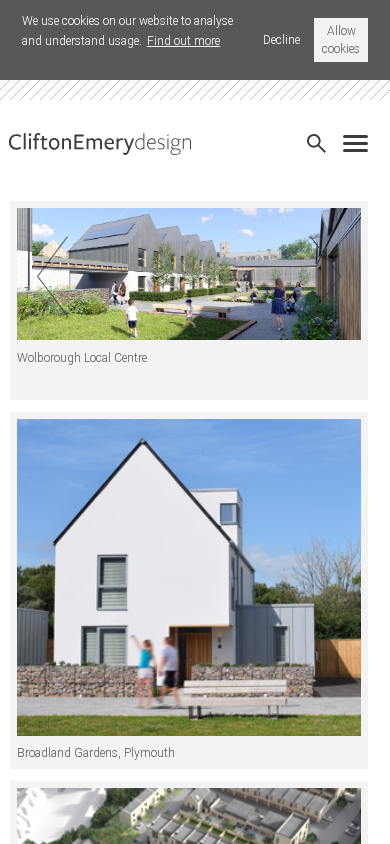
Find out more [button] (183, 41)
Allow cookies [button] (341, 40)
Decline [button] (281, 40)
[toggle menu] (360, 137)
